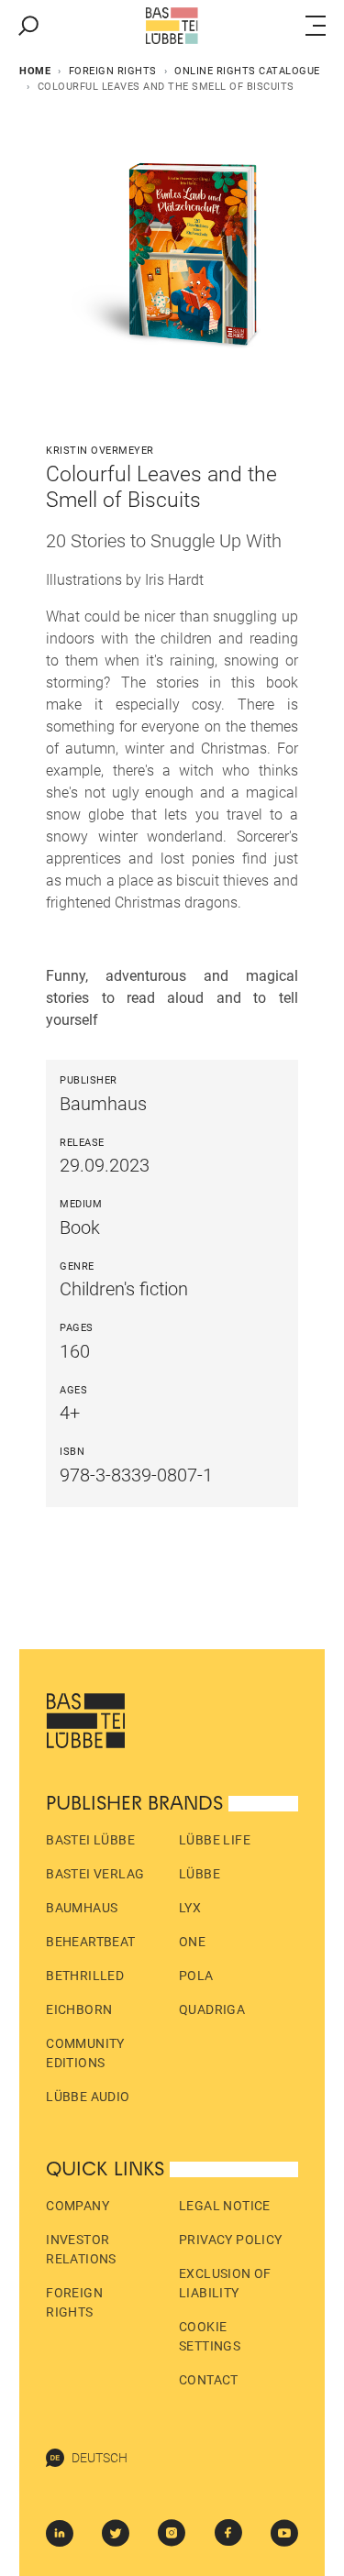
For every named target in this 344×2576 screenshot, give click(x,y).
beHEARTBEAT (90, 1942)
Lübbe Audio (88, 2097)
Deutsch (100, 2458)
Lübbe (200, 1874)
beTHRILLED (85, 1976)
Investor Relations (81, 2249)
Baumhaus (82, 1908)
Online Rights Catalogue (247, 71)
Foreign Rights (113, 71)
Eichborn (79, 2009)
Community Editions (85, 2053)
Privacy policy (231, 2240)
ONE (192, 1942)
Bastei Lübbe (90, 1840)
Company (78, 2206)
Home (35, 71)
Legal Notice (225, 2206)
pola (196, 1976)
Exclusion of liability (225, 2283)
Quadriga (212, 2009)
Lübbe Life (215, 1840)
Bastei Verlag (95, 1874)
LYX (190, 1908)
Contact (209, 2380)
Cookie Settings (210, 2336)
